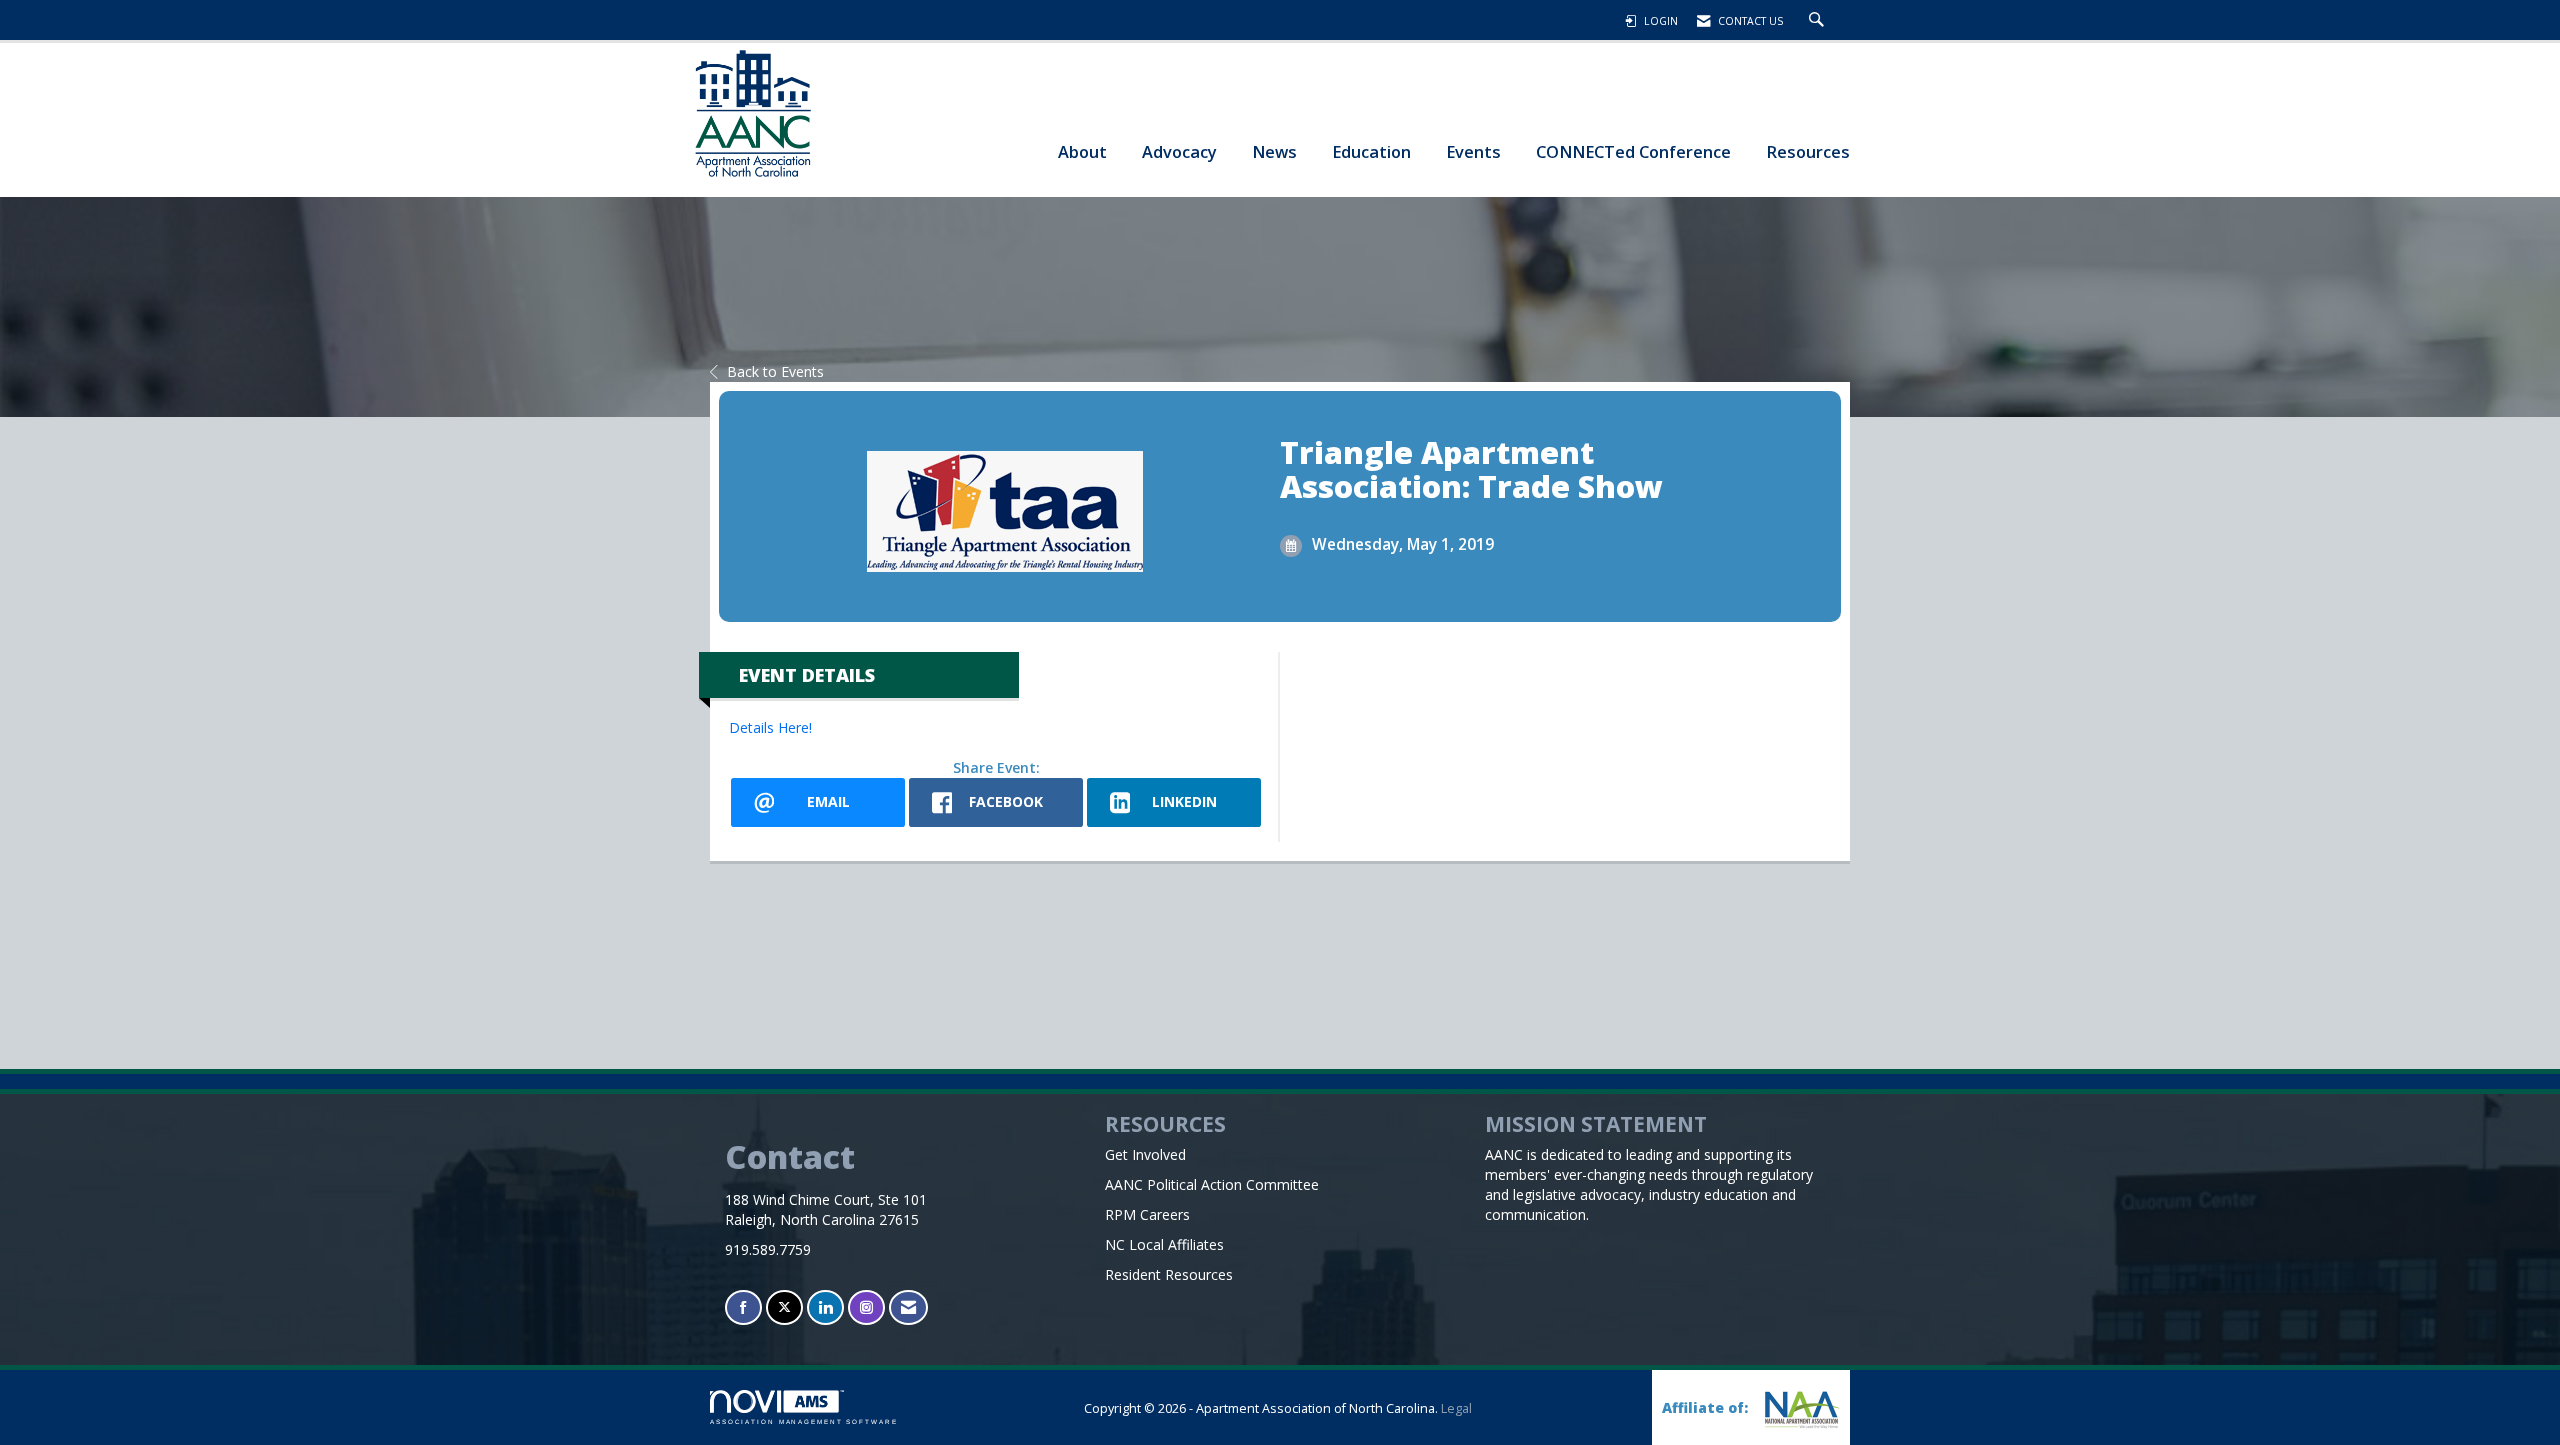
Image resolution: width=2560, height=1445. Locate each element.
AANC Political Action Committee (1212, 1184)
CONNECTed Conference (1633, 151)
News (1274, 151)
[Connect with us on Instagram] (866, 1307)
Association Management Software (804, 1421)
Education (1371, 151)
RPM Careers (1147, 1214)
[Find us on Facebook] (743, 1307)
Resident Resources (1169, 1274)
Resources (1808, 151)
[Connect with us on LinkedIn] (825, 1307)
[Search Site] (1819, 21)
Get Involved (1145, 1154)
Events (1473, 151)
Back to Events (775, 371)
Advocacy (1179, 151)
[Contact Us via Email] (908, 1307)
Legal (1456, 1408)
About (1082, 151)
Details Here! (770, 727)
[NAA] (1800, 1409)
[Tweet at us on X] (784, 1307)
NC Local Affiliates (1164, 1244)
